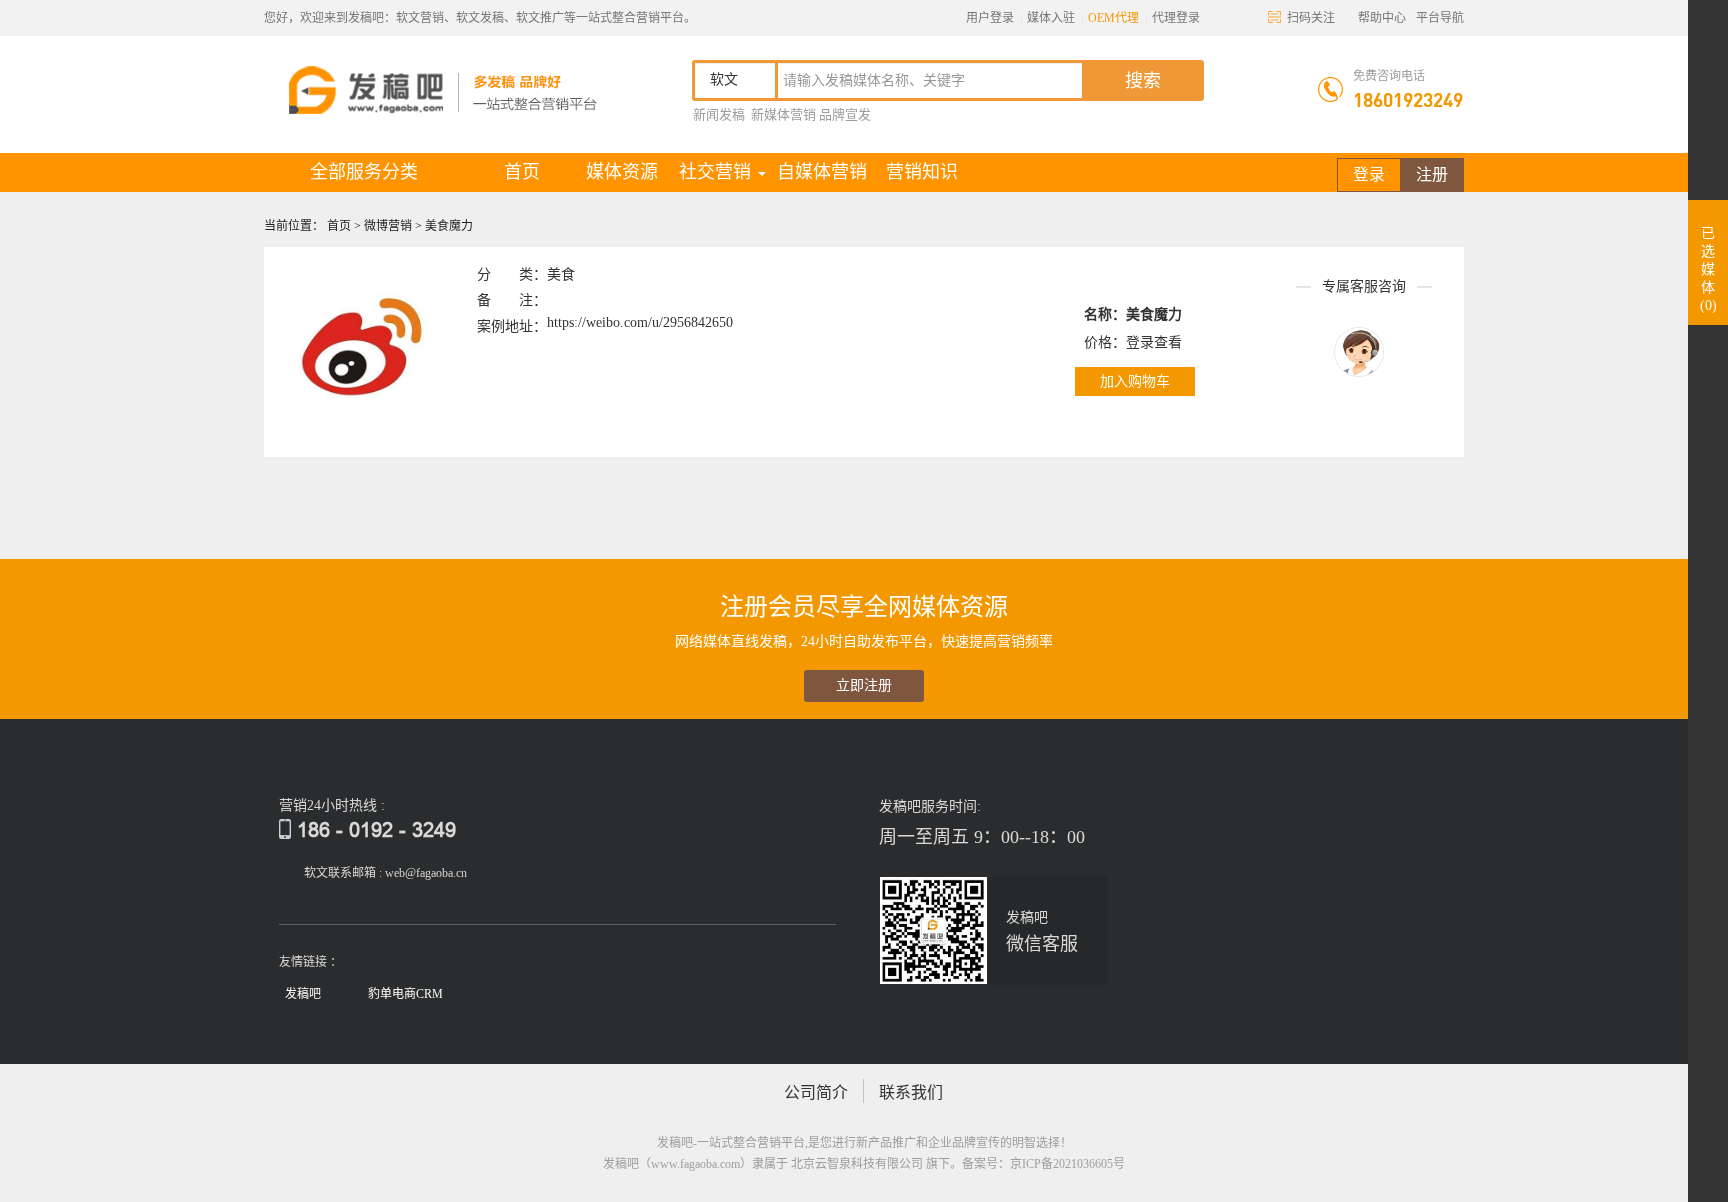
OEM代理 (1113, 18)
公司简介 (816, 1092)
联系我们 (911, 1092)
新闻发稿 (719, 114)
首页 (538, 171)
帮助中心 (1382, 18)
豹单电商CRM (405, 994)
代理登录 (1176, 18)
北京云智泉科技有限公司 (857, 1164)
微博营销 (389, 226)
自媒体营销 (822, 172)
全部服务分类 (364, 172)
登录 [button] (1369, 174)
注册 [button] (1432, 174)
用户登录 (990, 18)
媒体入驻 (1051, 18)
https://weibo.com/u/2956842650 (640, 322)
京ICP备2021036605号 (1067, 1164)
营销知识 (922, 172)
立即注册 (864, 685)
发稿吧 (303, 994)
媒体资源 (622, 172)
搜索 (1143, 81)
